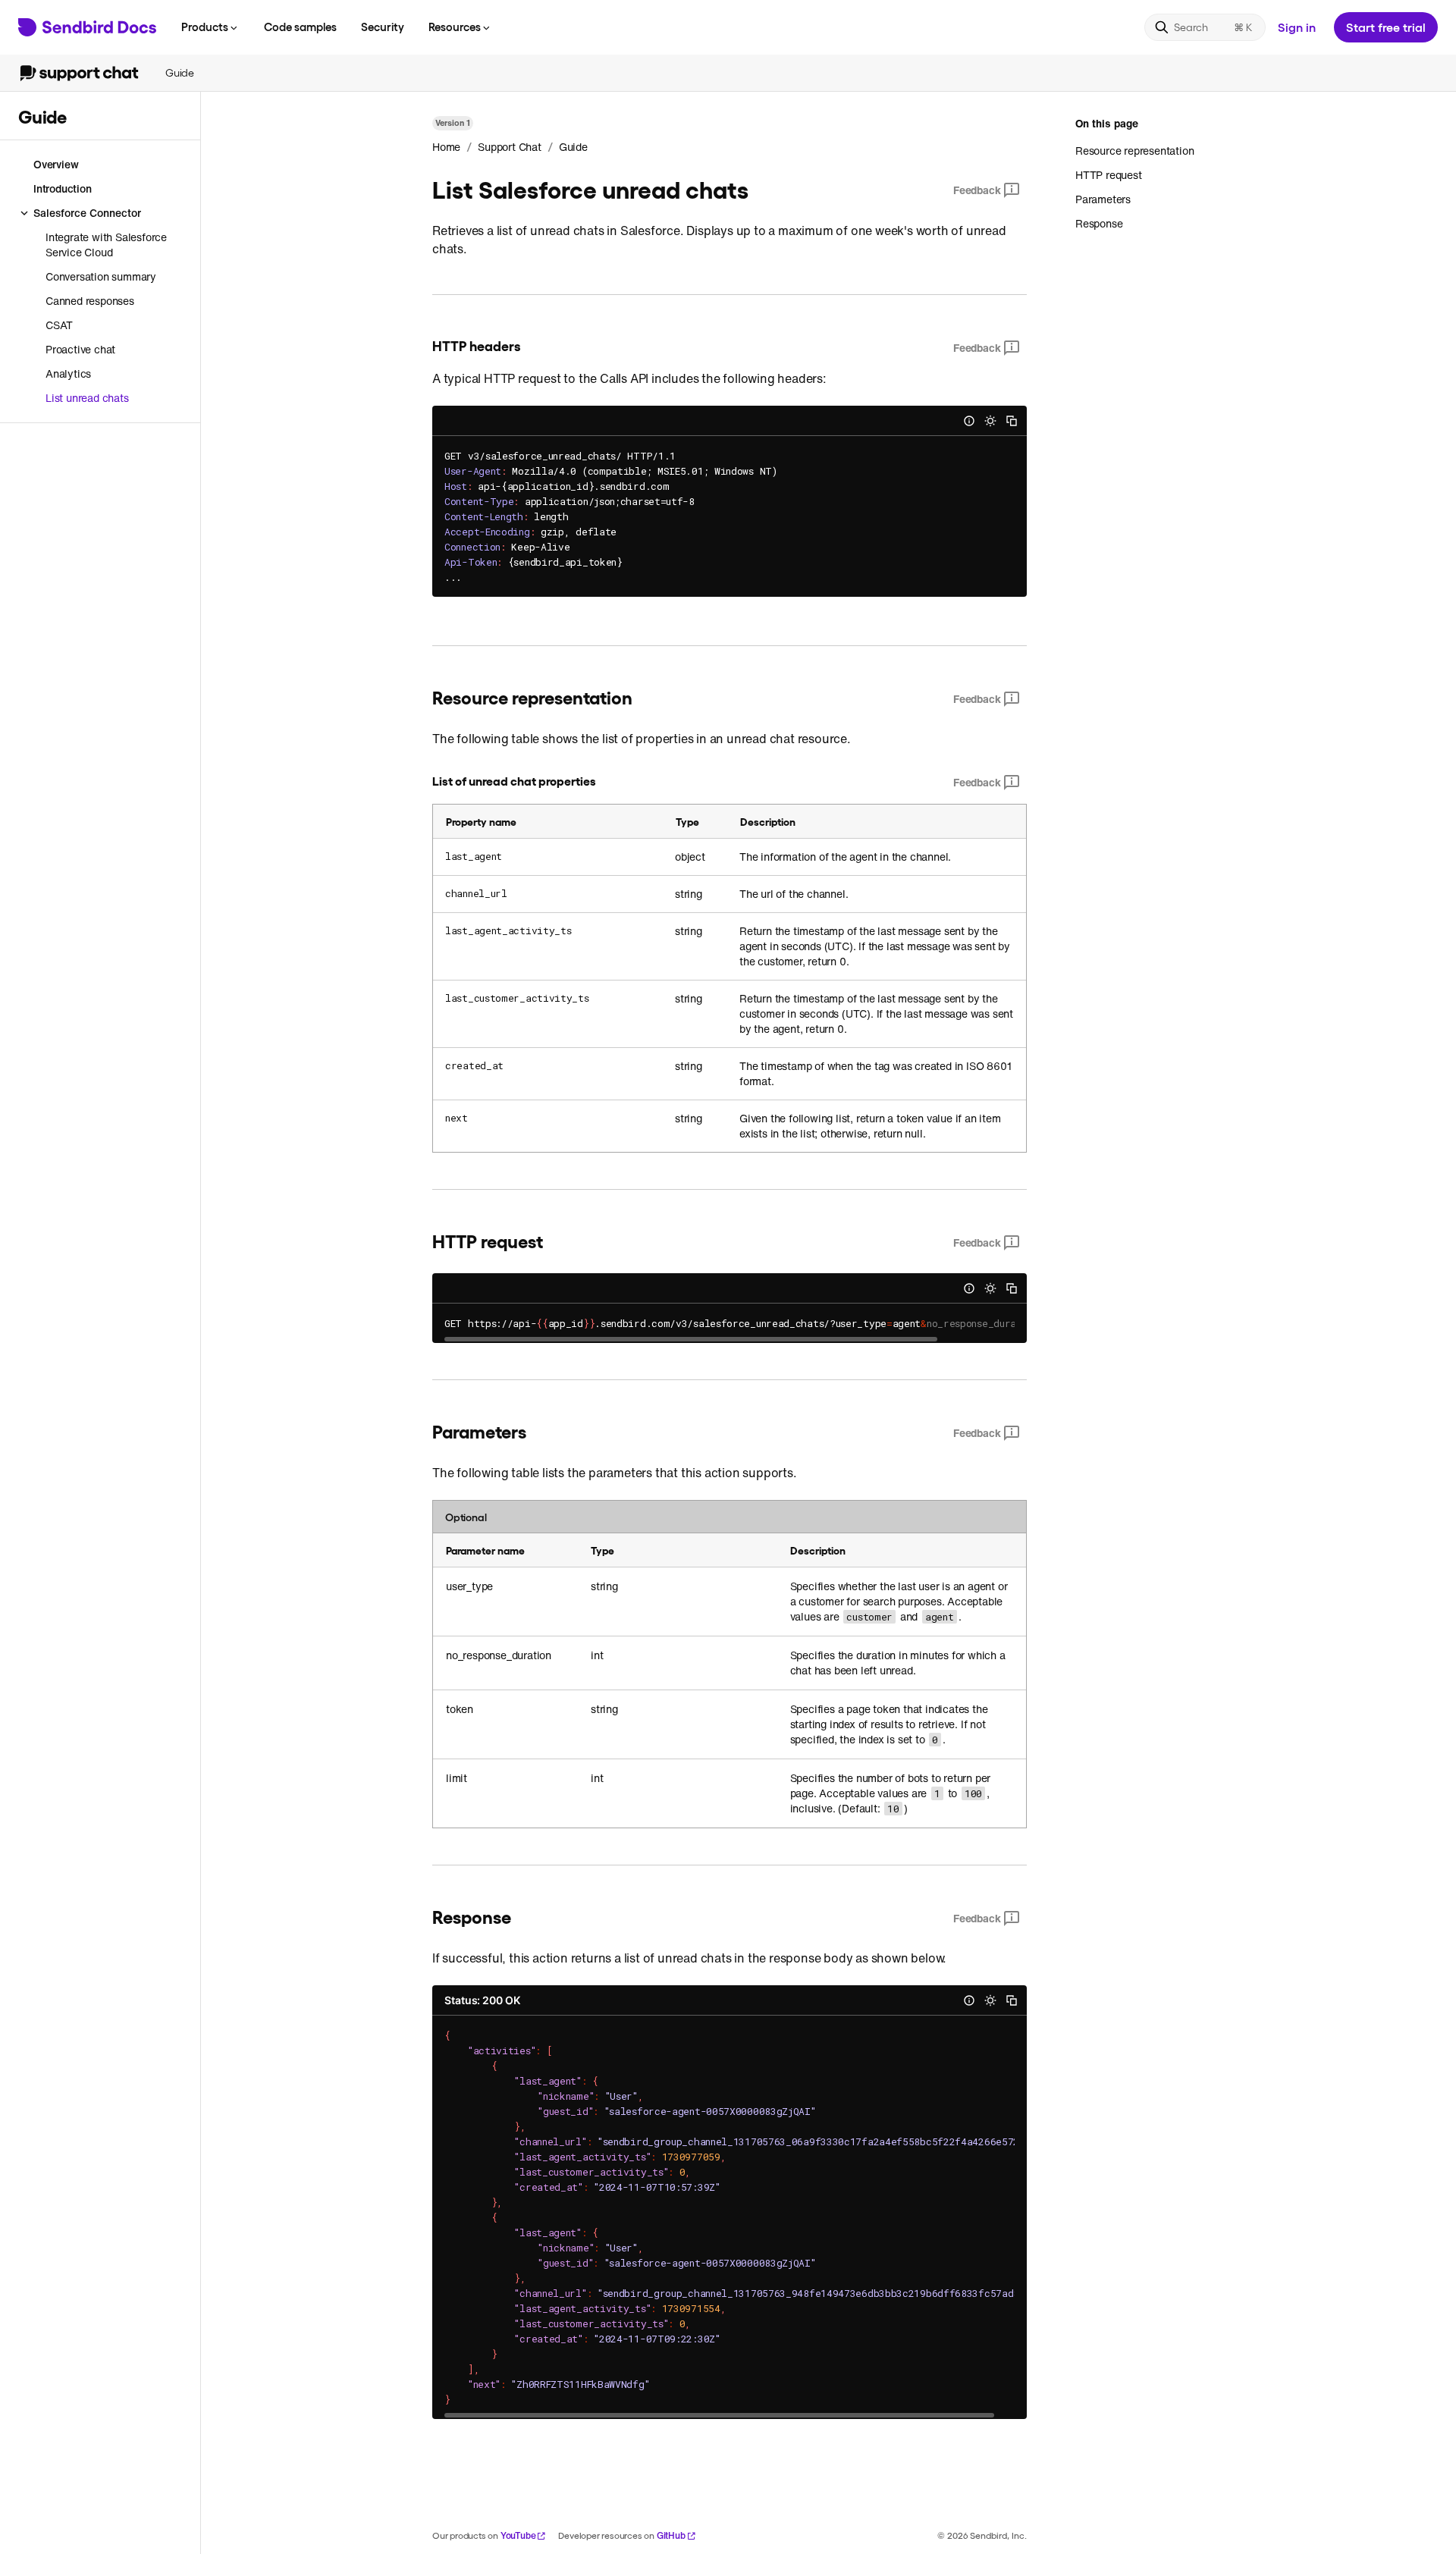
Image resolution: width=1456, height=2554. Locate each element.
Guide (180, 72)
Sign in (1297, 27)
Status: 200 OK (482, 2000)
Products (205, 27)
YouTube (518, 2535)
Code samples (300, 27)
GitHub (671, 2535)
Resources (455, 27)
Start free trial (1386, 27)
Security (383, 27)
